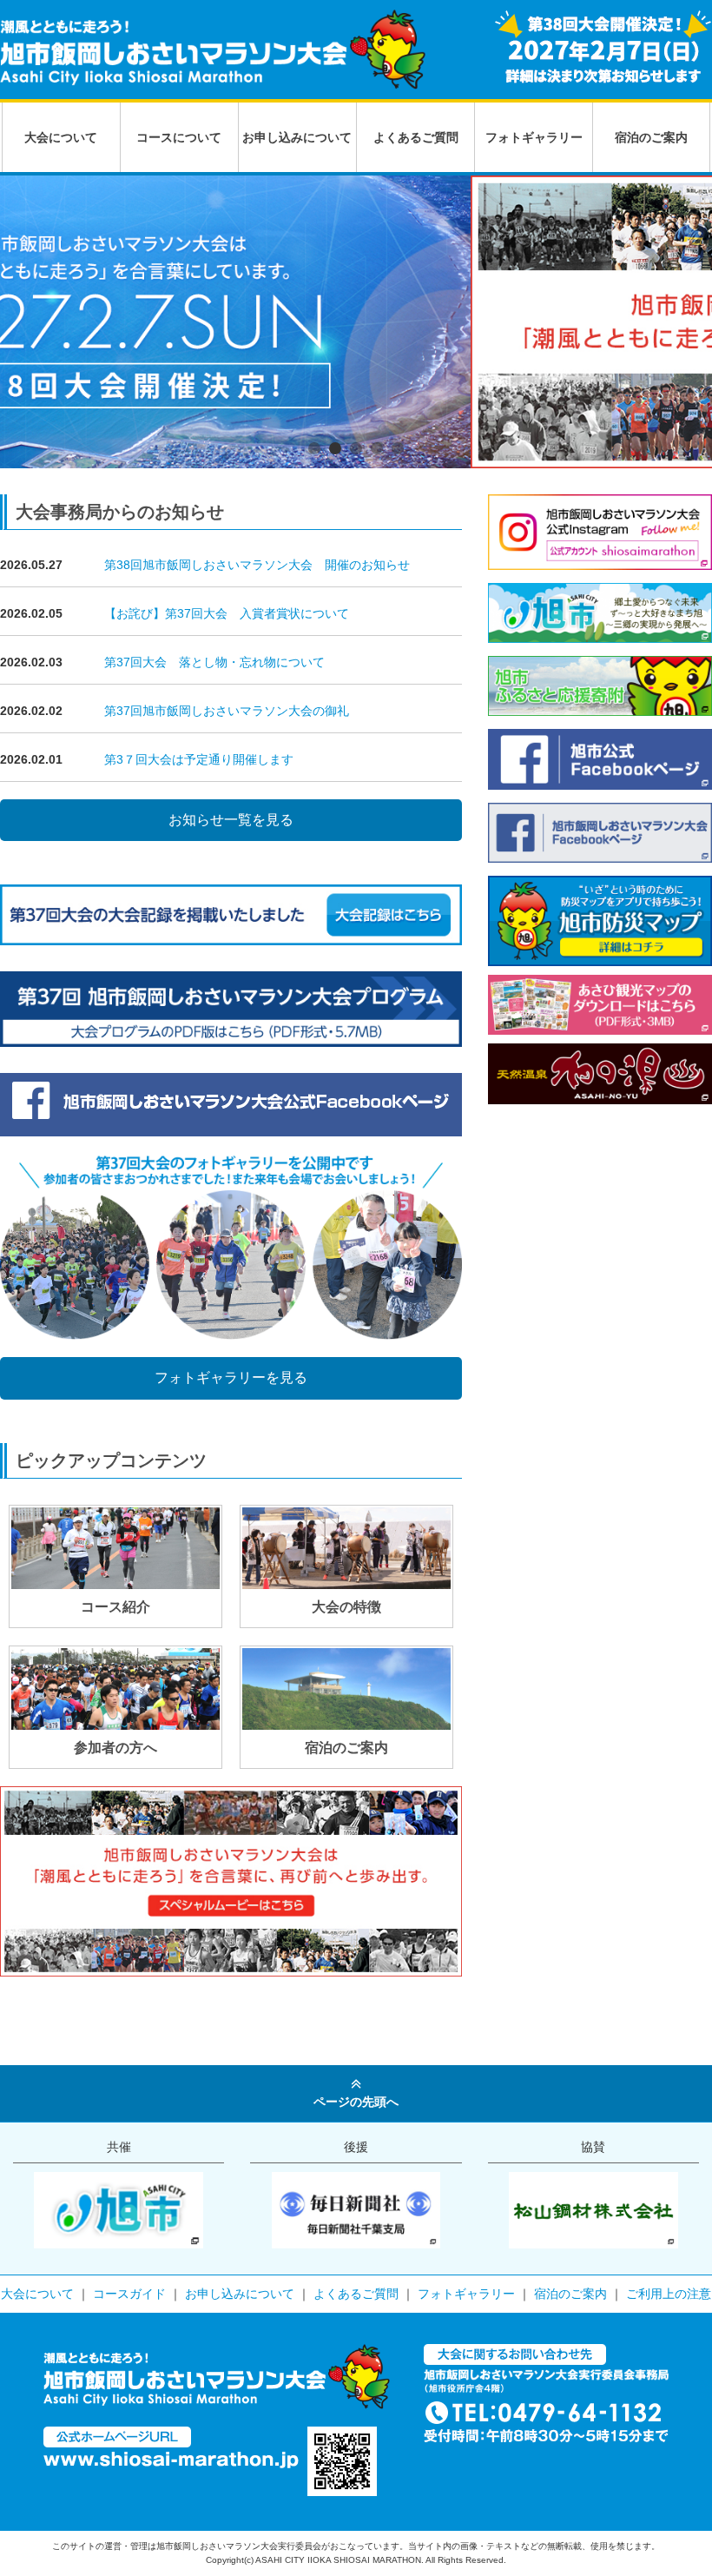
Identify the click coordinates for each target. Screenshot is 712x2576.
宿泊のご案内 (651, 137)
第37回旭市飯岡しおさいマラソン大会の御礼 (227, 711)
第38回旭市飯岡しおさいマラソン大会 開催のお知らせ (257, 565)
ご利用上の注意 (669, 2294)
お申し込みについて (297, 137)
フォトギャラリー (534, 137)
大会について (61, 137)
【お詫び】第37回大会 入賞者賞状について (227, 613)
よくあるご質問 (416, 137)
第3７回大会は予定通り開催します (199, 759)
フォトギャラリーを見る (231, 1377)
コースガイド (129, 2294)
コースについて (179, 137)
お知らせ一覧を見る (231, 820)
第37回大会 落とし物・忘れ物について (214, 662)
